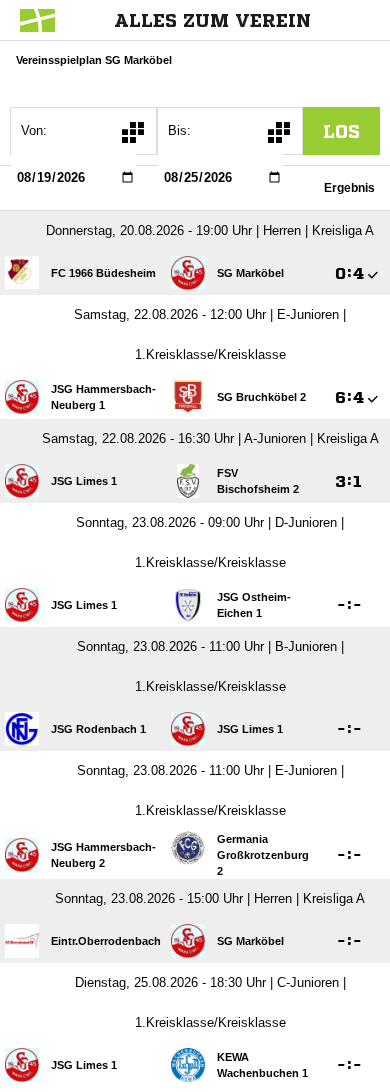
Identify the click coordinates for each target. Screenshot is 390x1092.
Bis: (179, 130)
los (341, 131)
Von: (34, 130)
